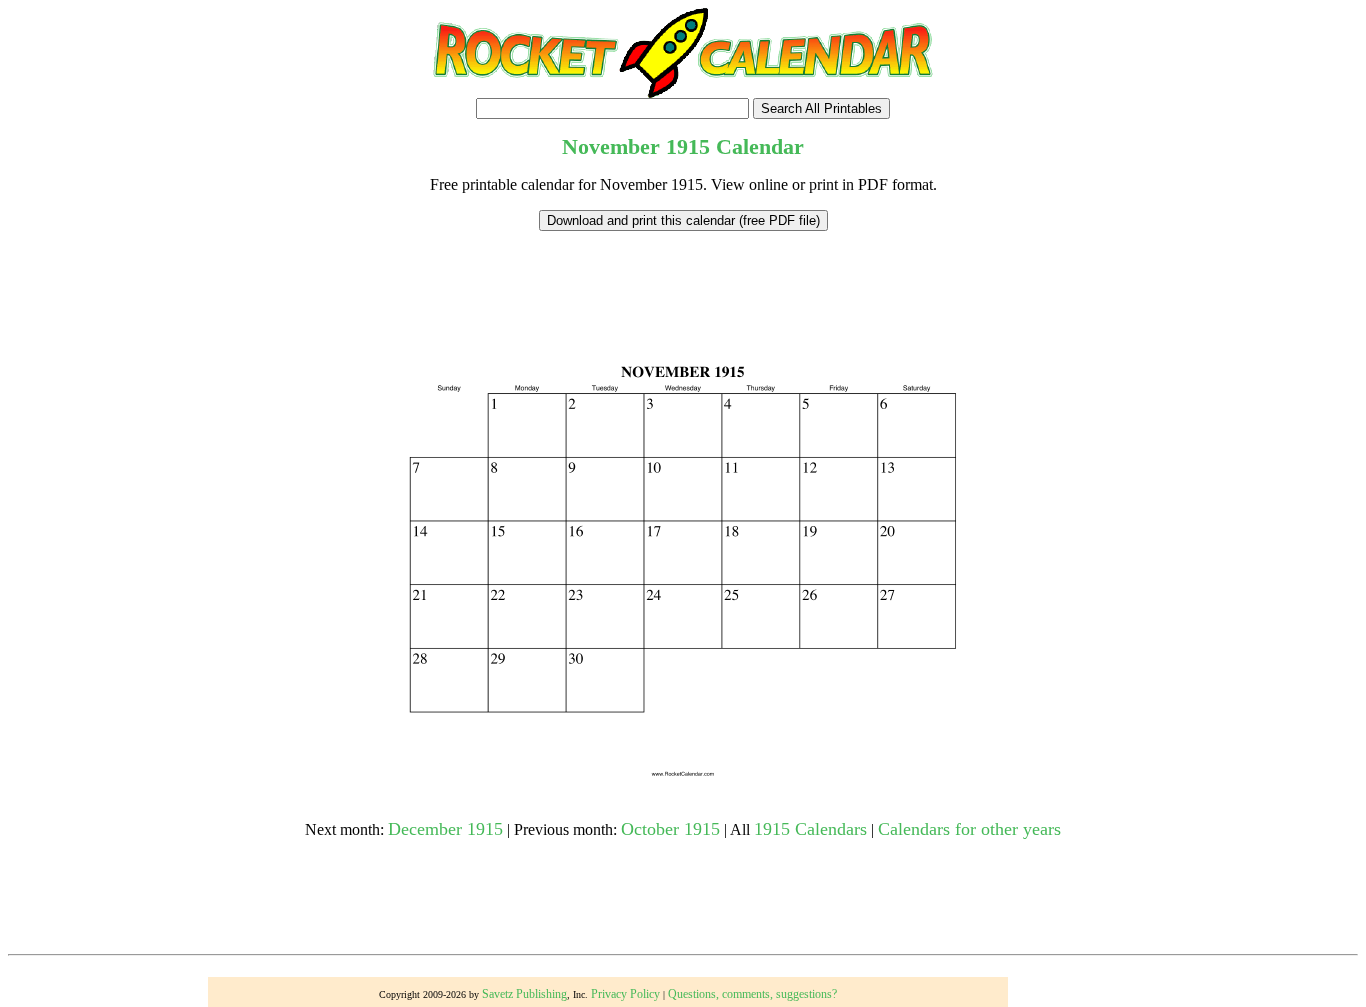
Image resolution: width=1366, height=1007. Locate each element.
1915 (688, 146)
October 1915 (670, 829)
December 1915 (445, 829)
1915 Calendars (810, 829)
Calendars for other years (969, 829)
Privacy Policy (625, 994)
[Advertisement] (683, 276)
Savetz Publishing (524, 994)
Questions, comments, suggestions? (752, 994)
